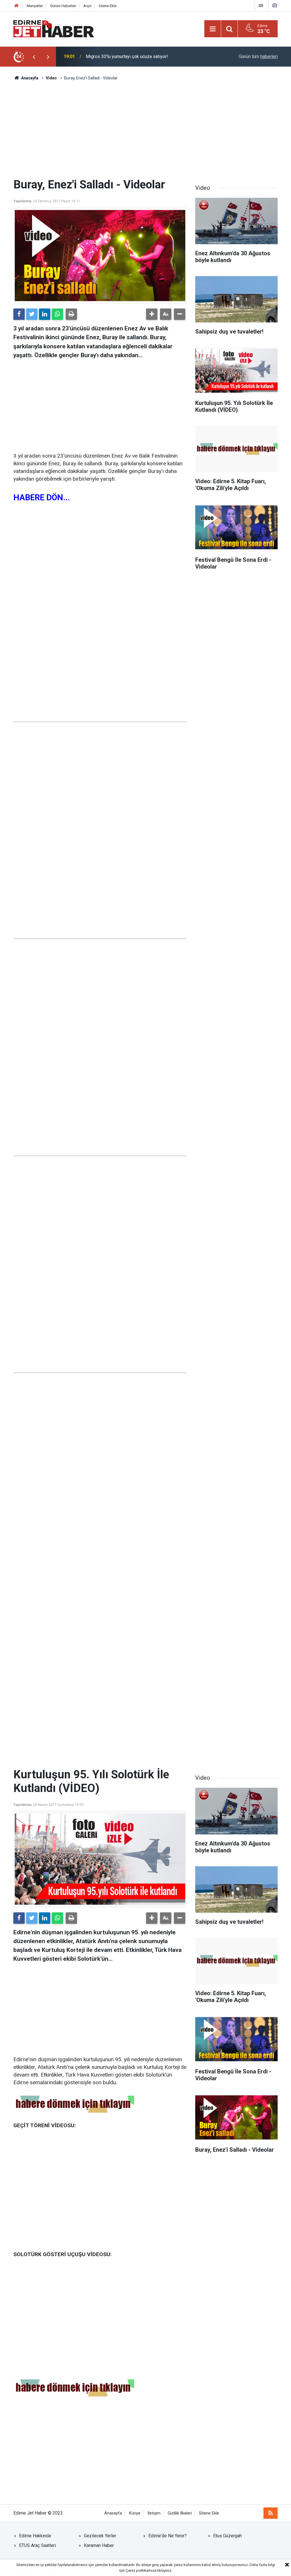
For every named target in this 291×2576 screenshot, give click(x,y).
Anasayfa (113, 2513)
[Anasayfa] (16, 6)
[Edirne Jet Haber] (54, 28)
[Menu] (213, 29)
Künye (135, 2513)
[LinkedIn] (45, 314)
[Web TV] (261, 6)
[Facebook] (19, 314)
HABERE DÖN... (42, 497)
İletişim (154, 2513)
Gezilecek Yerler (100, 2536)
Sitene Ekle (108, 6)
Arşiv (87, 6)
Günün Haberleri (63, 6)
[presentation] (34, 57)
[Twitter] (32, 314)
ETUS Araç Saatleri (38, 2545)
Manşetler (35, 6)
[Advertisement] (145, 129)
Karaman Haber (99, 2545)
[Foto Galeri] (275, 6)
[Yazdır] (71, 314)
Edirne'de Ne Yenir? (168, 2536)
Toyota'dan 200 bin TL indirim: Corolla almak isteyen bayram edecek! (145, 56)
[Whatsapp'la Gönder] (57, 314)
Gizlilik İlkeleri (180, 2513)
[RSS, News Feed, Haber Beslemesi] (271, 2513)
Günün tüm (258, 56)
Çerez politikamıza (141, 2570)
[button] (152, 314)
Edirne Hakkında (35, 2536)
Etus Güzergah (227, 2536)
